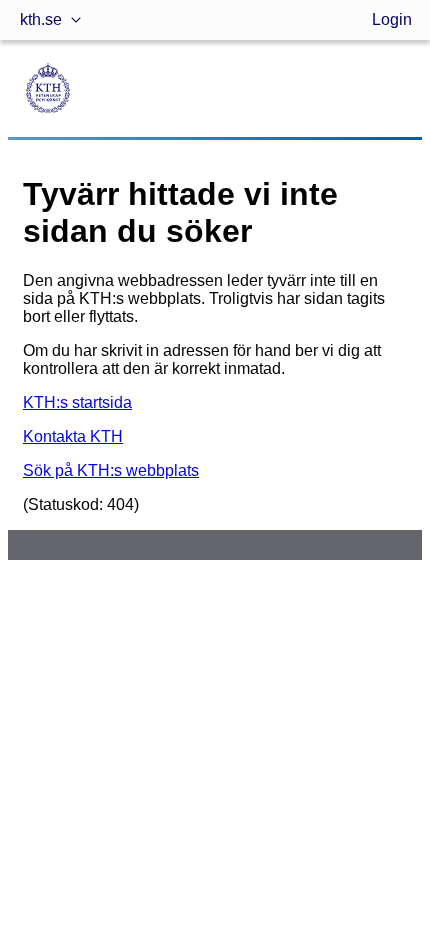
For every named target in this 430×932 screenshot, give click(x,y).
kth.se (41, 19)
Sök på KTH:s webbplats (111, 470)
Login (392, 19)
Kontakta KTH (73, 436)
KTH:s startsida (77, 402)
